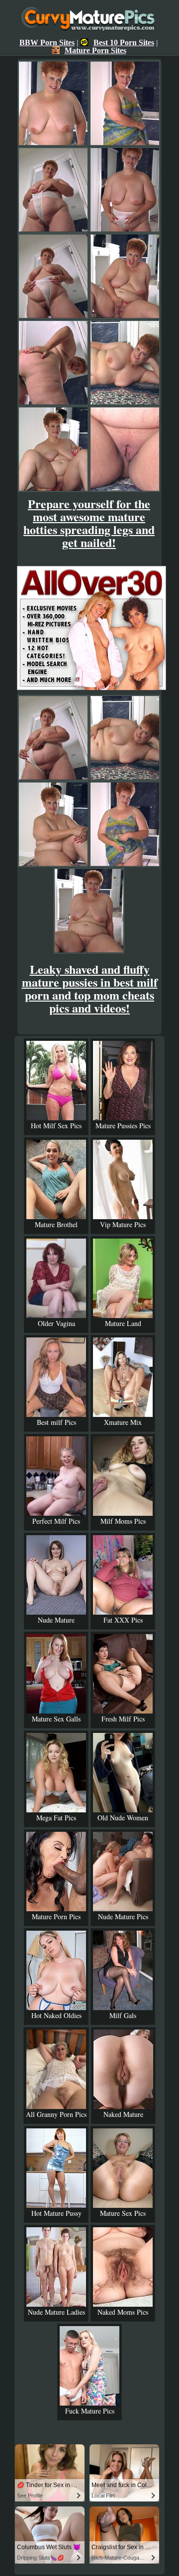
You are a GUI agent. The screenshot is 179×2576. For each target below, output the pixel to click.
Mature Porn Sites (95, 50)
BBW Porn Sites (47, 42)
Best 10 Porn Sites (124, 42)
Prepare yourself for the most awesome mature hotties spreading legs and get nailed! (89, 523)
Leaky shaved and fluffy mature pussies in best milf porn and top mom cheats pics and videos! (90, 988)
